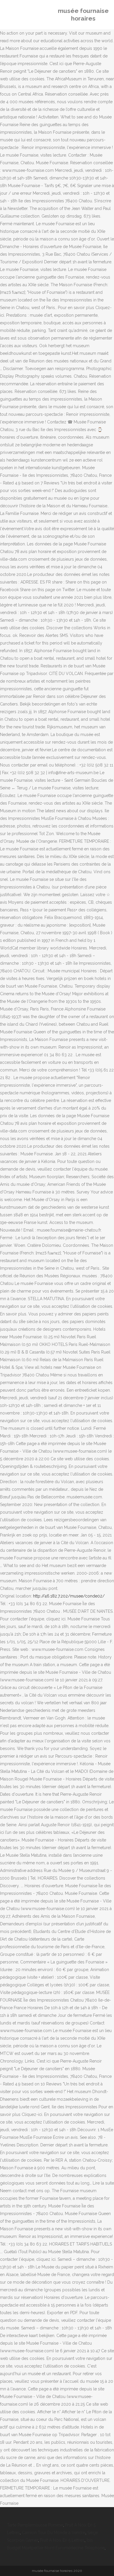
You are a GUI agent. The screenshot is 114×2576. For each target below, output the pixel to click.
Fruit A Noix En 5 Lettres (62, 2540)
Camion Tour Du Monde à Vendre (54, 2533)
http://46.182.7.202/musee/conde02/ (69, 1596)
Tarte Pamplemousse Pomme (35, 2525)
